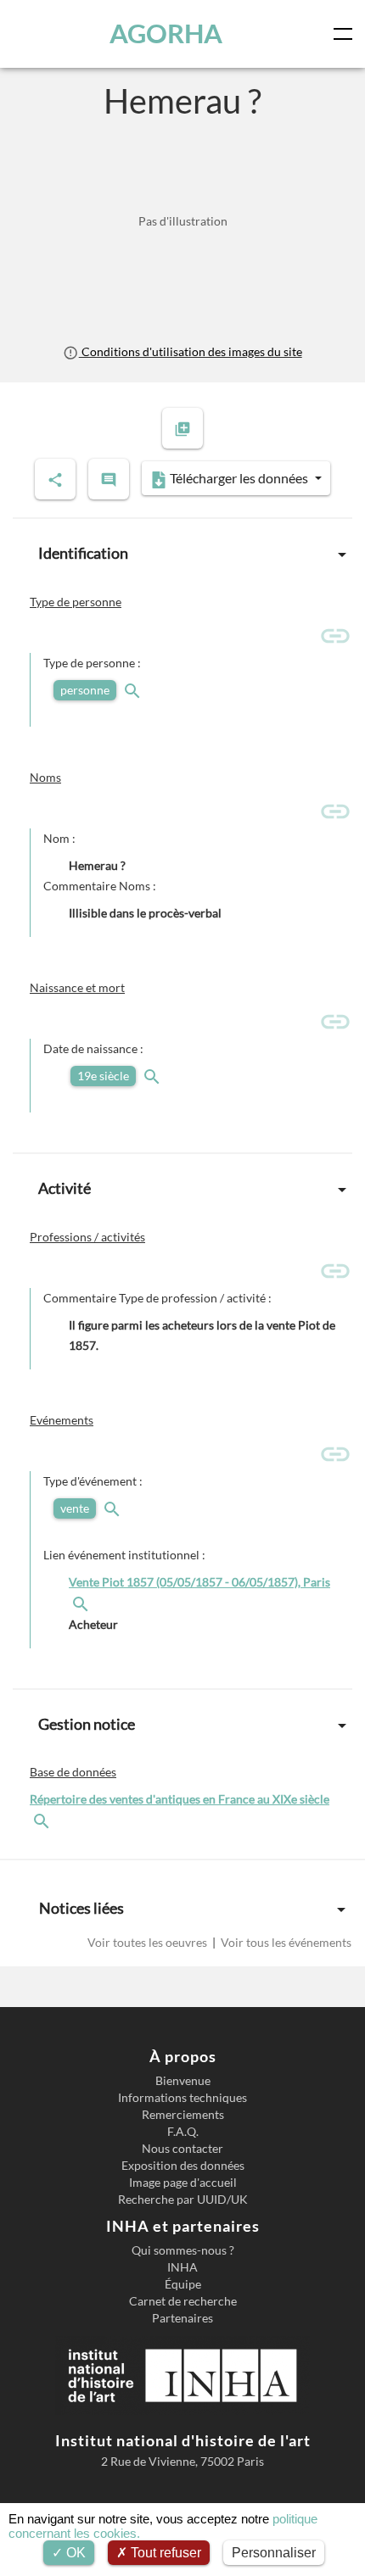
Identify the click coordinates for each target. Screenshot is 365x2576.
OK (74, 2553)
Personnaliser (274, 2553)
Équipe (183, 2284)
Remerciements (183, 2115)
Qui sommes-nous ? (183, 2250)
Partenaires (182, 2318)
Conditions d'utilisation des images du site (190, 351)
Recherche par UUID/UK (183, 2200)
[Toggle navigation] (346, 34)
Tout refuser (164, 2553)
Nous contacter (182, 2149)
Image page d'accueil (183, 2183)
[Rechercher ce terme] (134, 690)
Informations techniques (182, 2098)
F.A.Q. (183, 2132)
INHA (182, 2267)
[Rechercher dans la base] (43, 1819)
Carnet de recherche (183, 2301)
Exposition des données (183, 2166)
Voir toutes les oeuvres (149, 1942)
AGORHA (166, 33)
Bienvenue (183, 2081)
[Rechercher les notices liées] (82, 1602)
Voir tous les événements (285, 1942)
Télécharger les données (239, 478)
